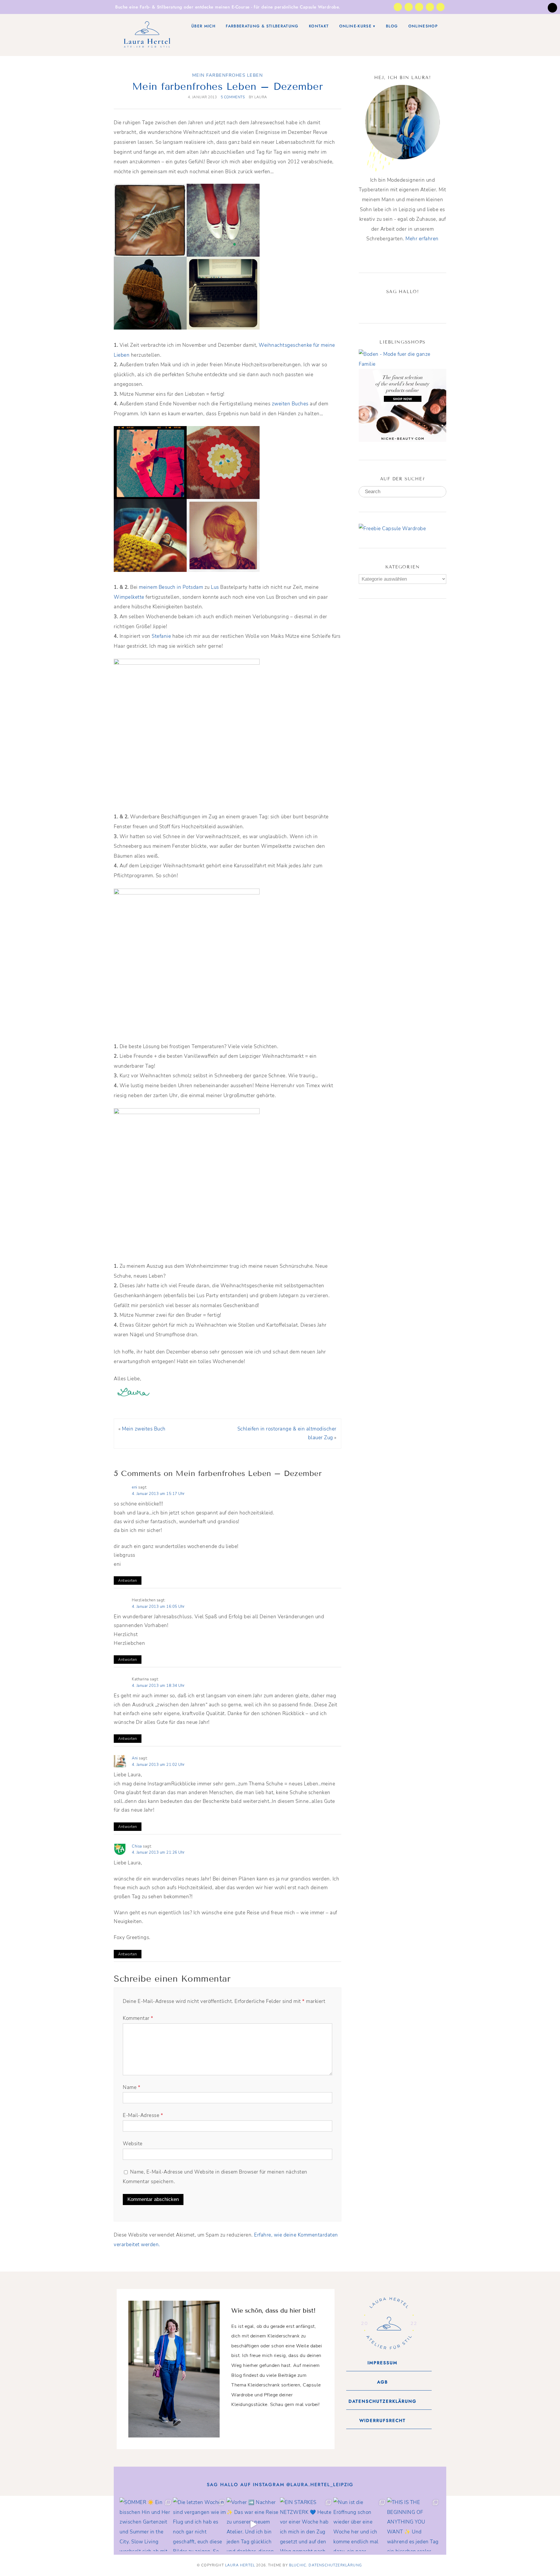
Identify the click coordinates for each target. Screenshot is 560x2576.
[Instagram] (398, 7)
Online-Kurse (355, 26)
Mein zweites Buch (144, 1429)
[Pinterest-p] (409, 7)
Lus (215, 587)
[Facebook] (382, 304)
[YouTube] (413, 304)
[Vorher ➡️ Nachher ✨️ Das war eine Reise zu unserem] (253, 2524)
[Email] (424, 304)
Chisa (137, 1846)
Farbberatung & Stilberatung (262, 26)
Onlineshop (423, 26)
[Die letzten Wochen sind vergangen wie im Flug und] (200, 2524)
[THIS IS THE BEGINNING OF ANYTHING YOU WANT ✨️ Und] (414, 2524)
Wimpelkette (129, 597)
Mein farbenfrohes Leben (228, 75)
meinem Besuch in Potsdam (171, 587)
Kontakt (319, 26)
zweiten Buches (290, 404)
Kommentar (138, 2018)
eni (135, 1487)
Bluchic (298, 2565)
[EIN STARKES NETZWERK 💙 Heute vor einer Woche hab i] (307, 2524)
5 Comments (233, 97)
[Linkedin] (440, 7)
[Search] (440, 492)
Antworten (128, 1581)
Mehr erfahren (422, 239)
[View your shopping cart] (552, 8)
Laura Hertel (240, 2565)
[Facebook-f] (419, 7)
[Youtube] (430, 7)
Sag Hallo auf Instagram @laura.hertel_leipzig (280, 2485)
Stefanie (161, 636)
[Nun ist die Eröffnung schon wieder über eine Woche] (360, 2524)
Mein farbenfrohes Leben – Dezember (228, 86)
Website (133, 2144)
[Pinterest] (403, 304)
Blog (392, 26)
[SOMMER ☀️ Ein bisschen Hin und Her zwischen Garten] (146, 2524)
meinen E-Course (232, 7)
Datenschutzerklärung (335, 2565)
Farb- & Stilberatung (161, 7)
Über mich (203, 26)
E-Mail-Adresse (143, 2115)
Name (132, 2087)
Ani (135, 1758)
